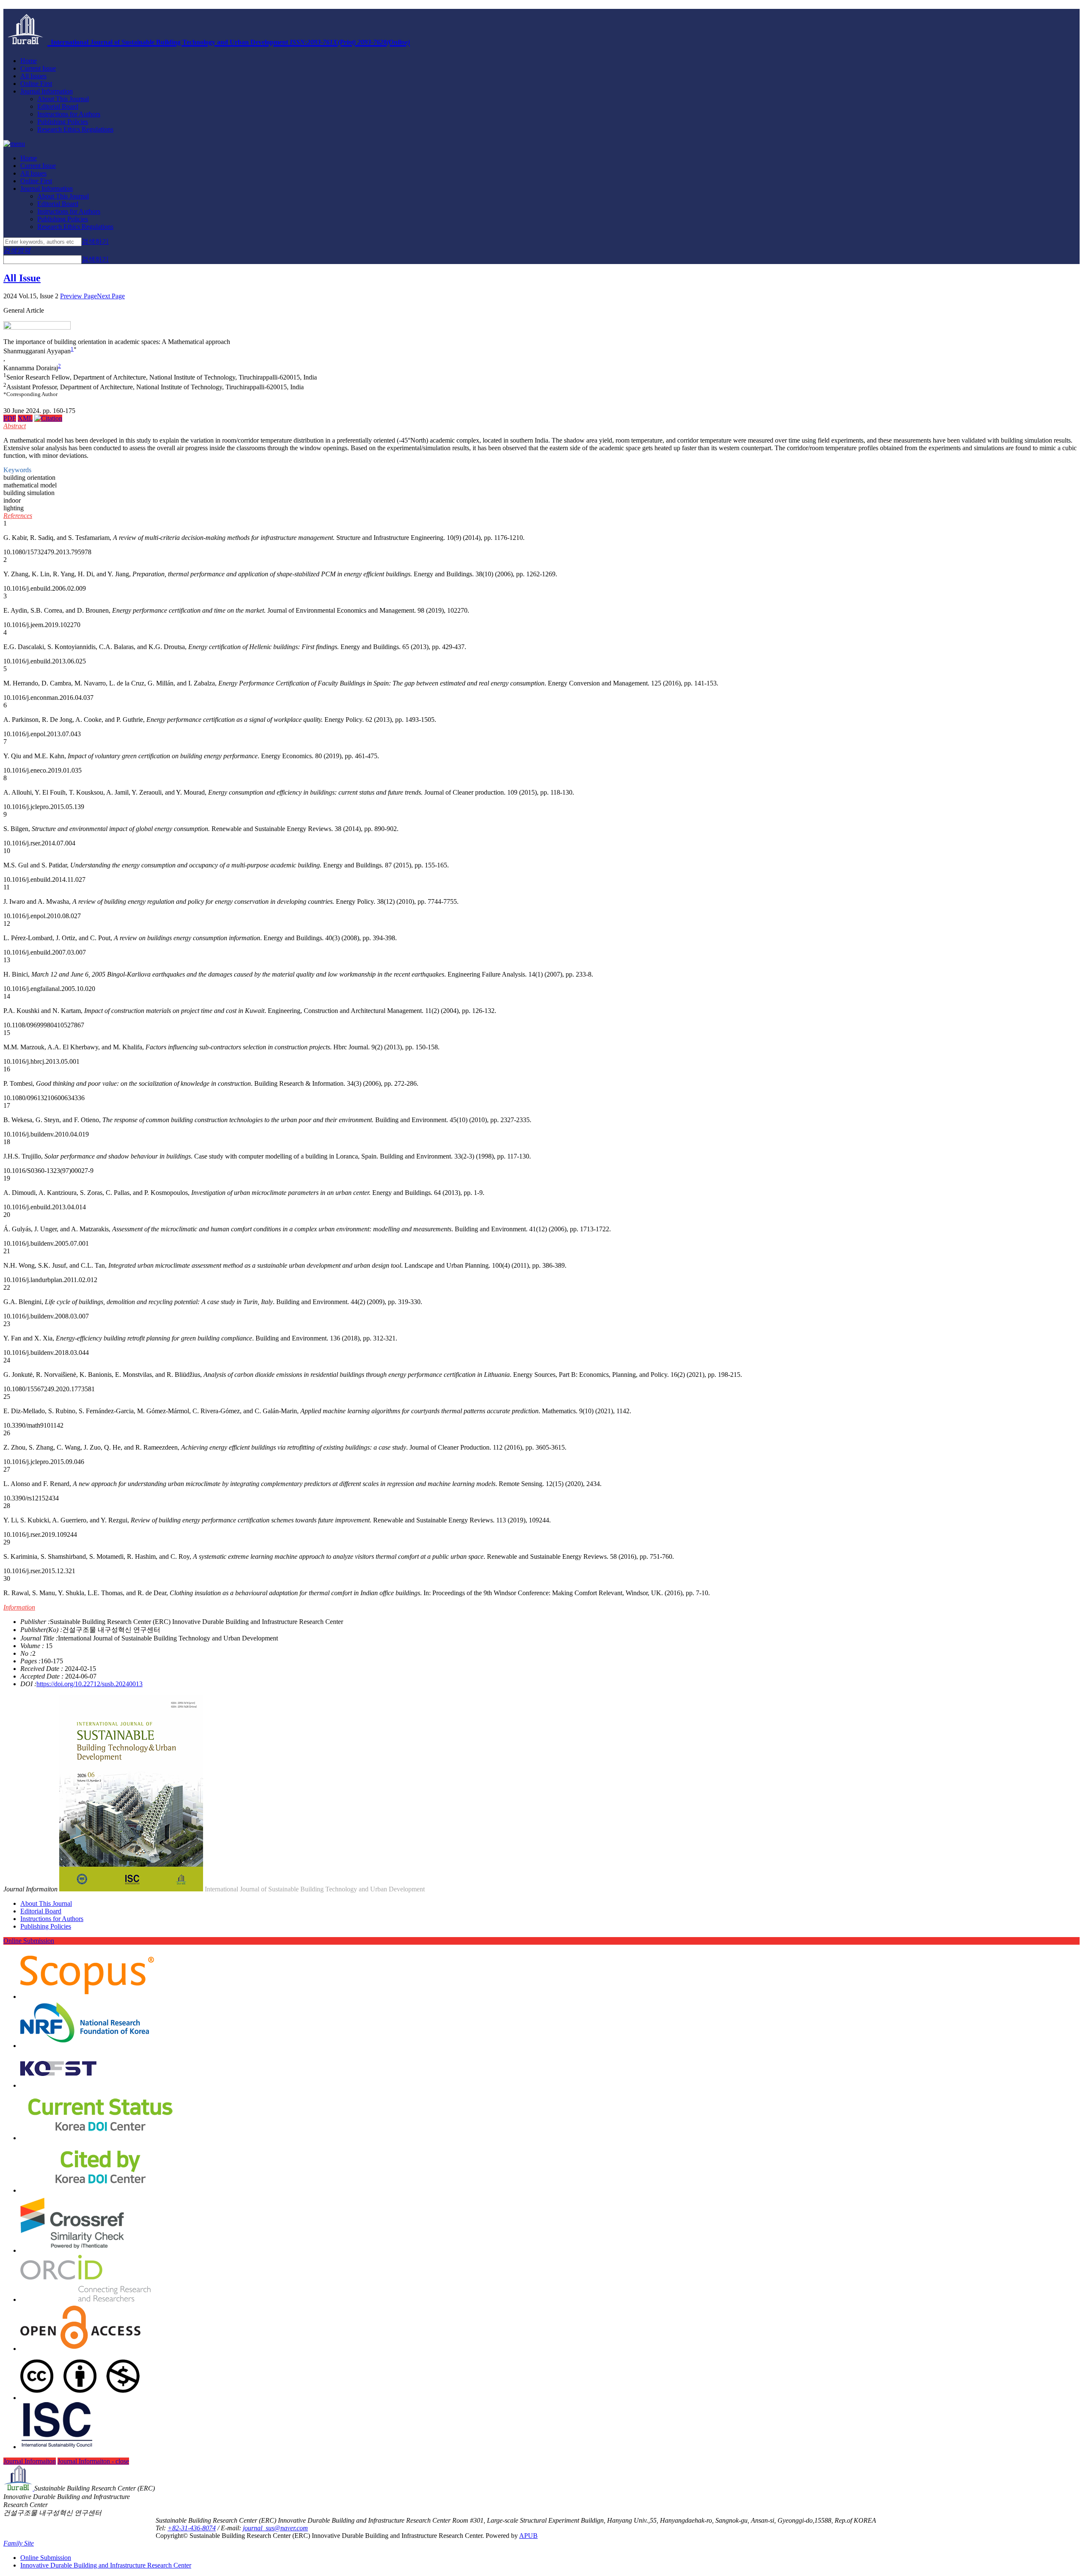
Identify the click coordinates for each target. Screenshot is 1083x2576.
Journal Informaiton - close (93, 2461)
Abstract (15, 426)
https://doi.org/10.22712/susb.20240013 (89, 1684)
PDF (10, 418)
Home (29, 61)
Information (19, 1607)
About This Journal (63, 99)
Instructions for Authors (69, 114)
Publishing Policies (63, 122)
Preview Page (78, 296)
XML (25, 418)
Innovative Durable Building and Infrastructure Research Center (106, 2565)
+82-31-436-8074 (192, 2528)
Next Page (111, 296)
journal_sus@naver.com (275, 2528)
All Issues (33, 76)
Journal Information (47, 91)
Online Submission (29, 1941)
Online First (36, 84)
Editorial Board (58, 106)
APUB (528, 2536)
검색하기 (95, 241)
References (18, 516)
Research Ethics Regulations (75, 129)
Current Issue (38, 68)
